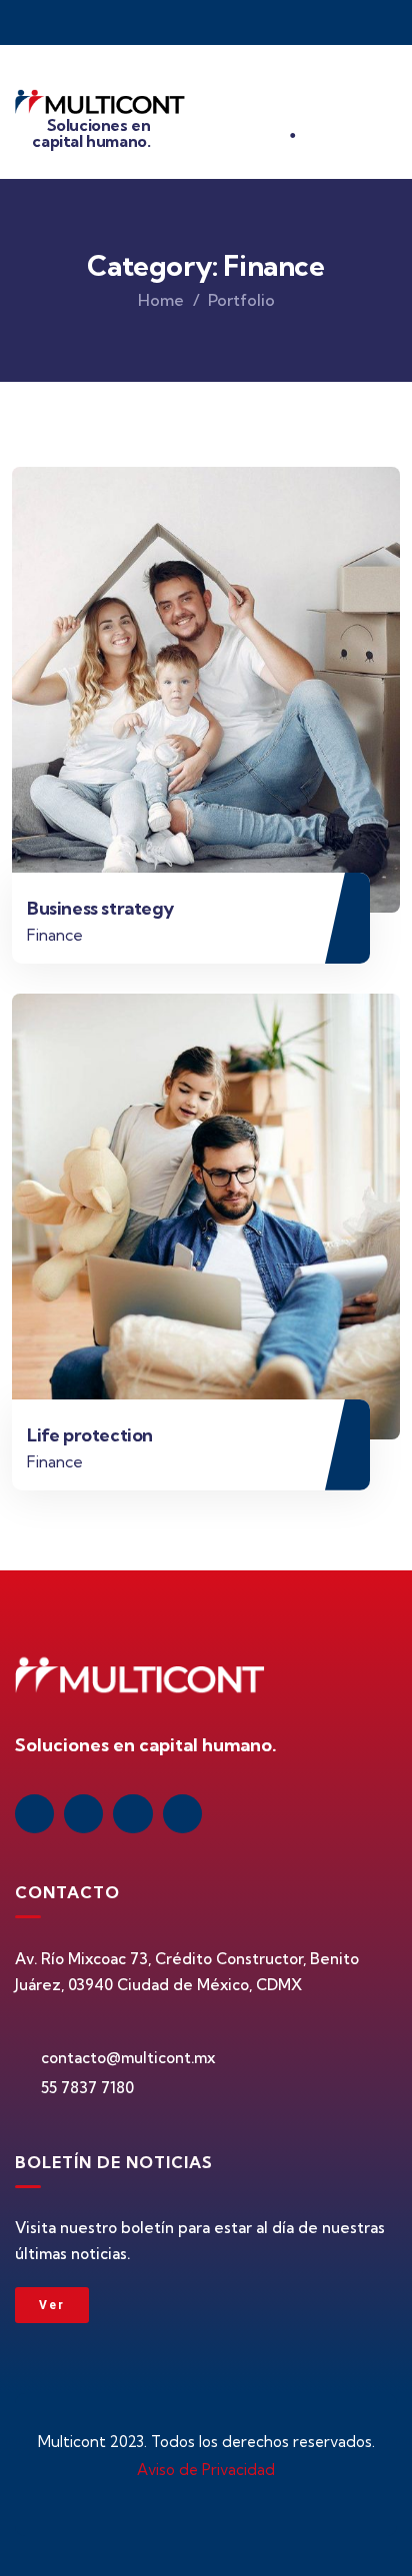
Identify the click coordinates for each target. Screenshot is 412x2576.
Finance (55, 935)
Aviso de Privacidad (206, 2470)
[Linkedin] (34, 1814)
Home (161, 300)
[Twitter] (182, 1814)
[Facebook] (83, 1814)
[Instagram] (132, 1814)
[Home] (100, 106)
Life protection (90, 1435)
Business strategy (100, 908)
